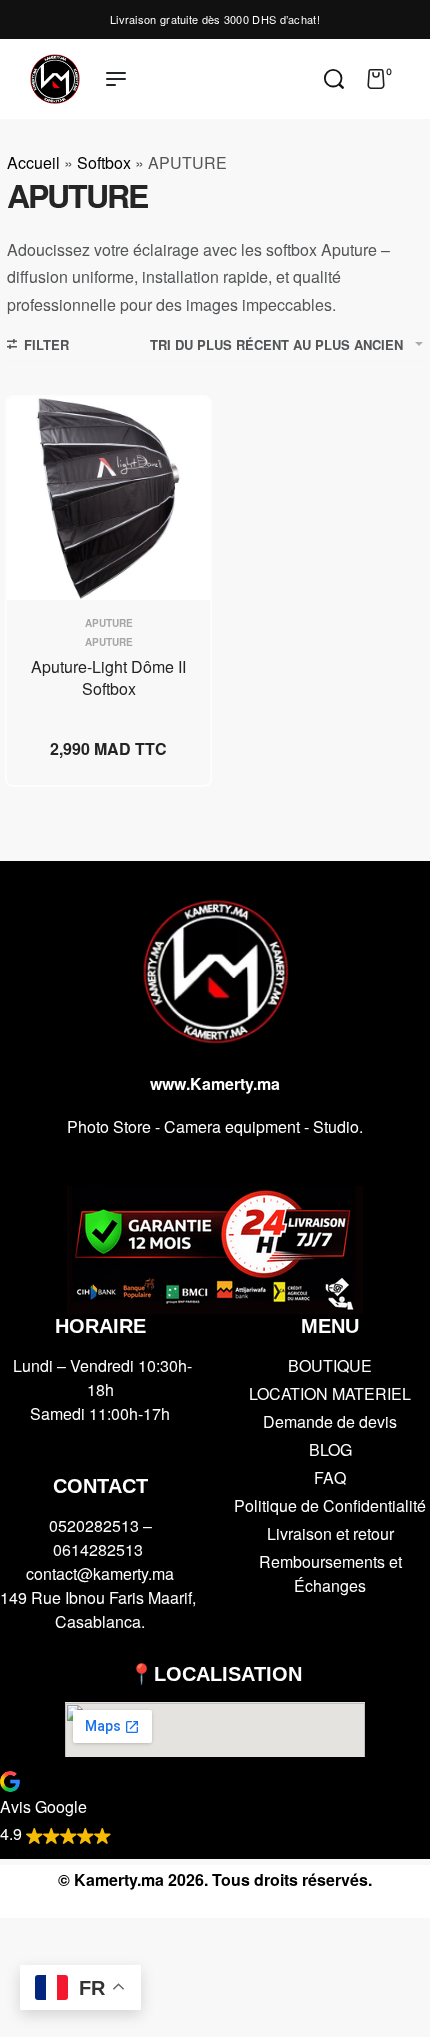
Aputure (109, 623)
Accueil (33, 162)
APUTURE (109, 642)
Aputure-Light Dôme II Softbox (108, 678)
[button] (215, 1807)
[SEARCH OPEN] (334, 79)
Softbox (104, 162)
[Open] (414, 79)
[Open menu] (116, 79)
